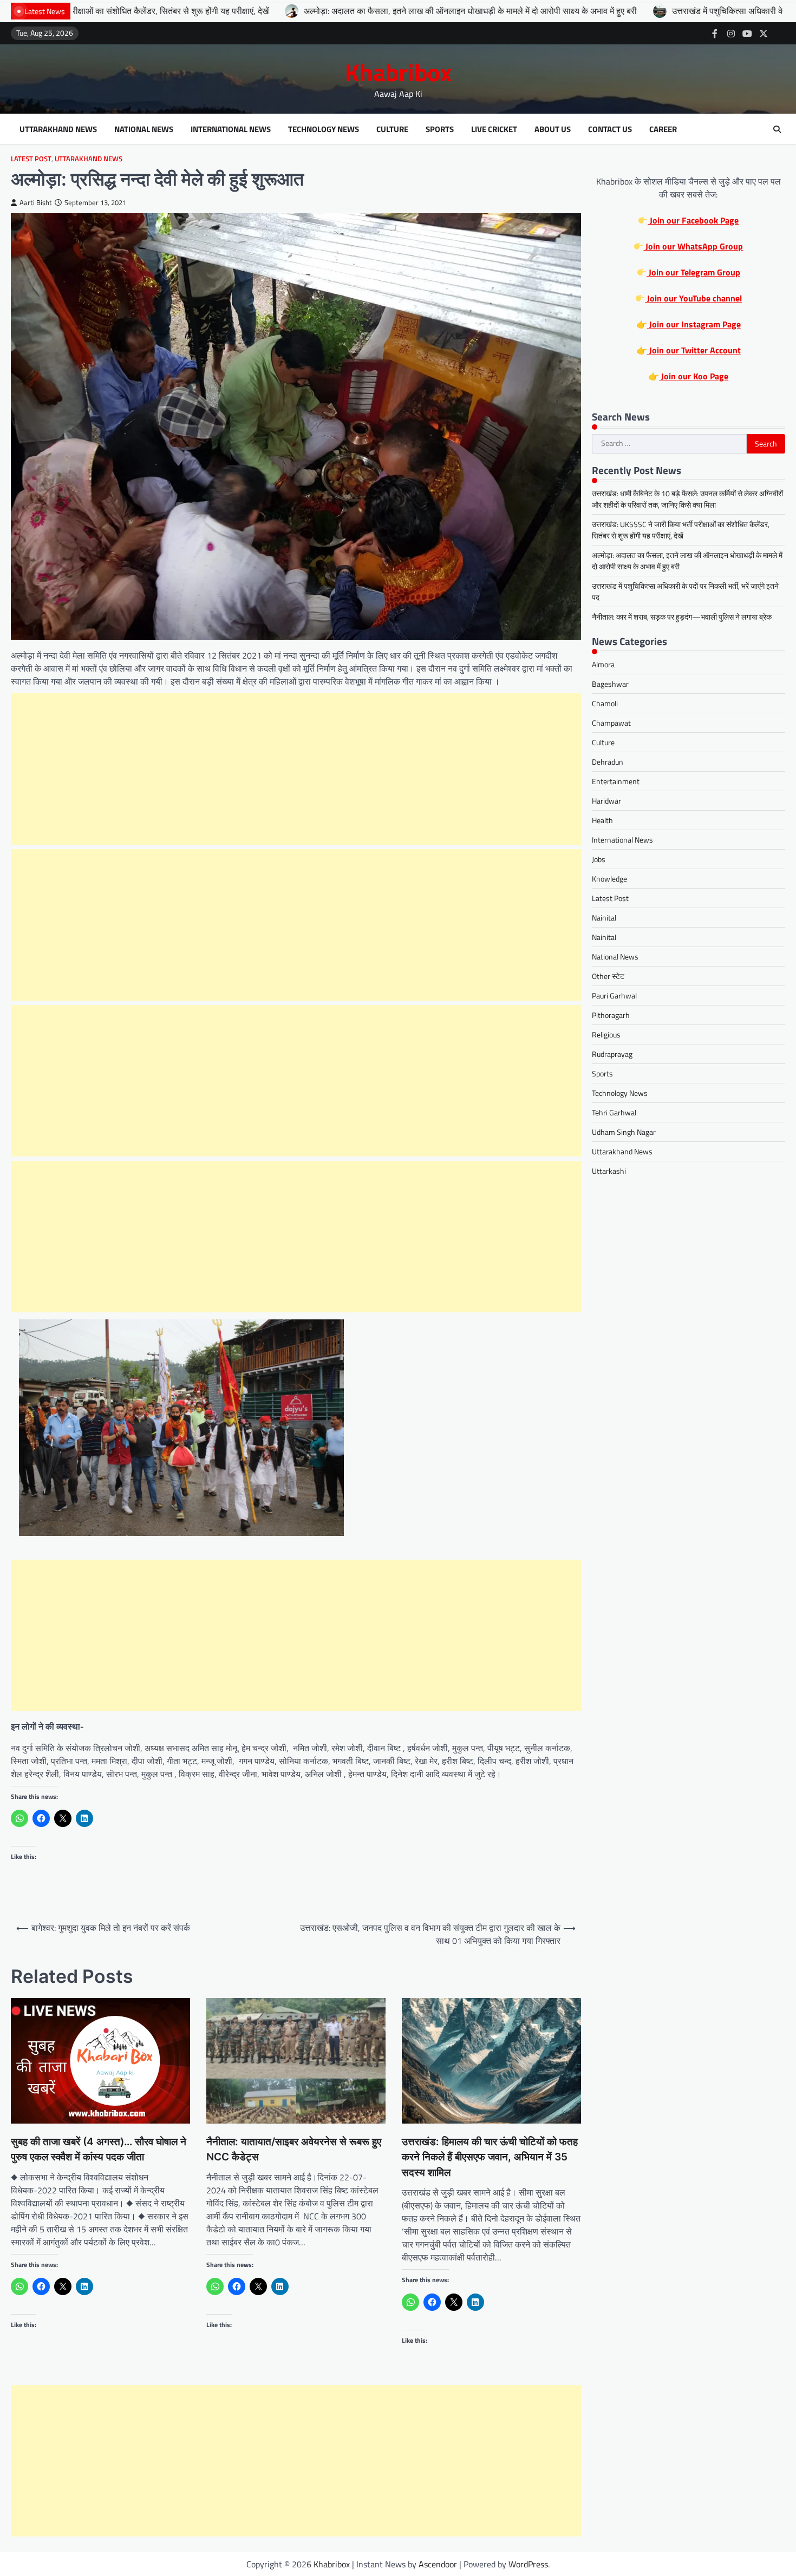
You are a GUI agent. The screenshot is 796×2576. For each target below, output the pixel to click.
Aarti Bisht (36, 203)
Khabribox (398, 72)
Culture (392, 129)
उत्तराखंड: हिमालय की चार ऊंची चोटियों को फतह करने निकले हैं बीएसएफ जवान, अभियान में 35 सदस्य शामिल (490, 2157)
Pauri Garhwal (614, 995)
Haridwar (606, 801)
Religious (606, 1034)
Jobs (599, 859)
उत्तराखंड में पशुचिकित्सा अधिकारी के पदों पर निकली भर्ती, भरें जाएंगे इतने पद (643, 11)
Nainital (604, 918)
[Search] (777, 129)
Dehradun (608, 762)
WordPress (528, 2564)
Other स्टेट (608, 976)
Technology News (324, 129)
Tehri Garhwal (614, 1112)
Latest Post (31, 159)
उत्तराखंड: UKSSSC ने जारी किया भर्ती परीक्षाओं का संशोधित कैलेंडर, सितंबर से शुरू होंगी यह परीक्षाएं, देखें (681, 530)
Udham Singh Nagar (624, 1132)
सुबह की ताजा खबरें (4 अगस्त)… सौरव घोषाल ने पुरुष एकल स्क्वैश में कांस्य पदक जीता (99, 2150)
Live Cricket (494, 129)
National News (144, 129)
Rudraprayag (612, 1054)
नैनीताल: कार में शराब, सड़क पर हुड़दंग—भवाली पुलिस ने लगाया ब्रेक (682, 617)
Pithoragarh (611, 1015)
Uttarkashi (609, 1171)
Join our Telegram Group (693, 272)
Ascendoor (438, 2564)
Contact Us (610, 129)
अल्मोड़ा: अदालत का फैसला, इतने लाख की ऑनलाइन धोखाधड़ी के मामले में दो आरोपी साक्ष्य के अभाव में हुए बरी (326, 11)
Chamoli (605, 703)
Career (663, 129)
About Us (553, 129)
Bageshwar (610, 684)
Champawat (611, 723)
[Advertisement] (296, 769)
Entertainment (616, 781)
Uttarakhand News (58, 129)
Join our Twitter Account (694, 350)
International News (231, 129)
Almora (603, 664)
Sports (440, 129)
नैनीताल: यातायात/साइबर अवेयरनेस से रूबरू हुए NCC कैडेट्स (294, 2150)
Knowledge (609, 879)
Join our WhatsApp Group (693, 246)
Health (602, 820)
